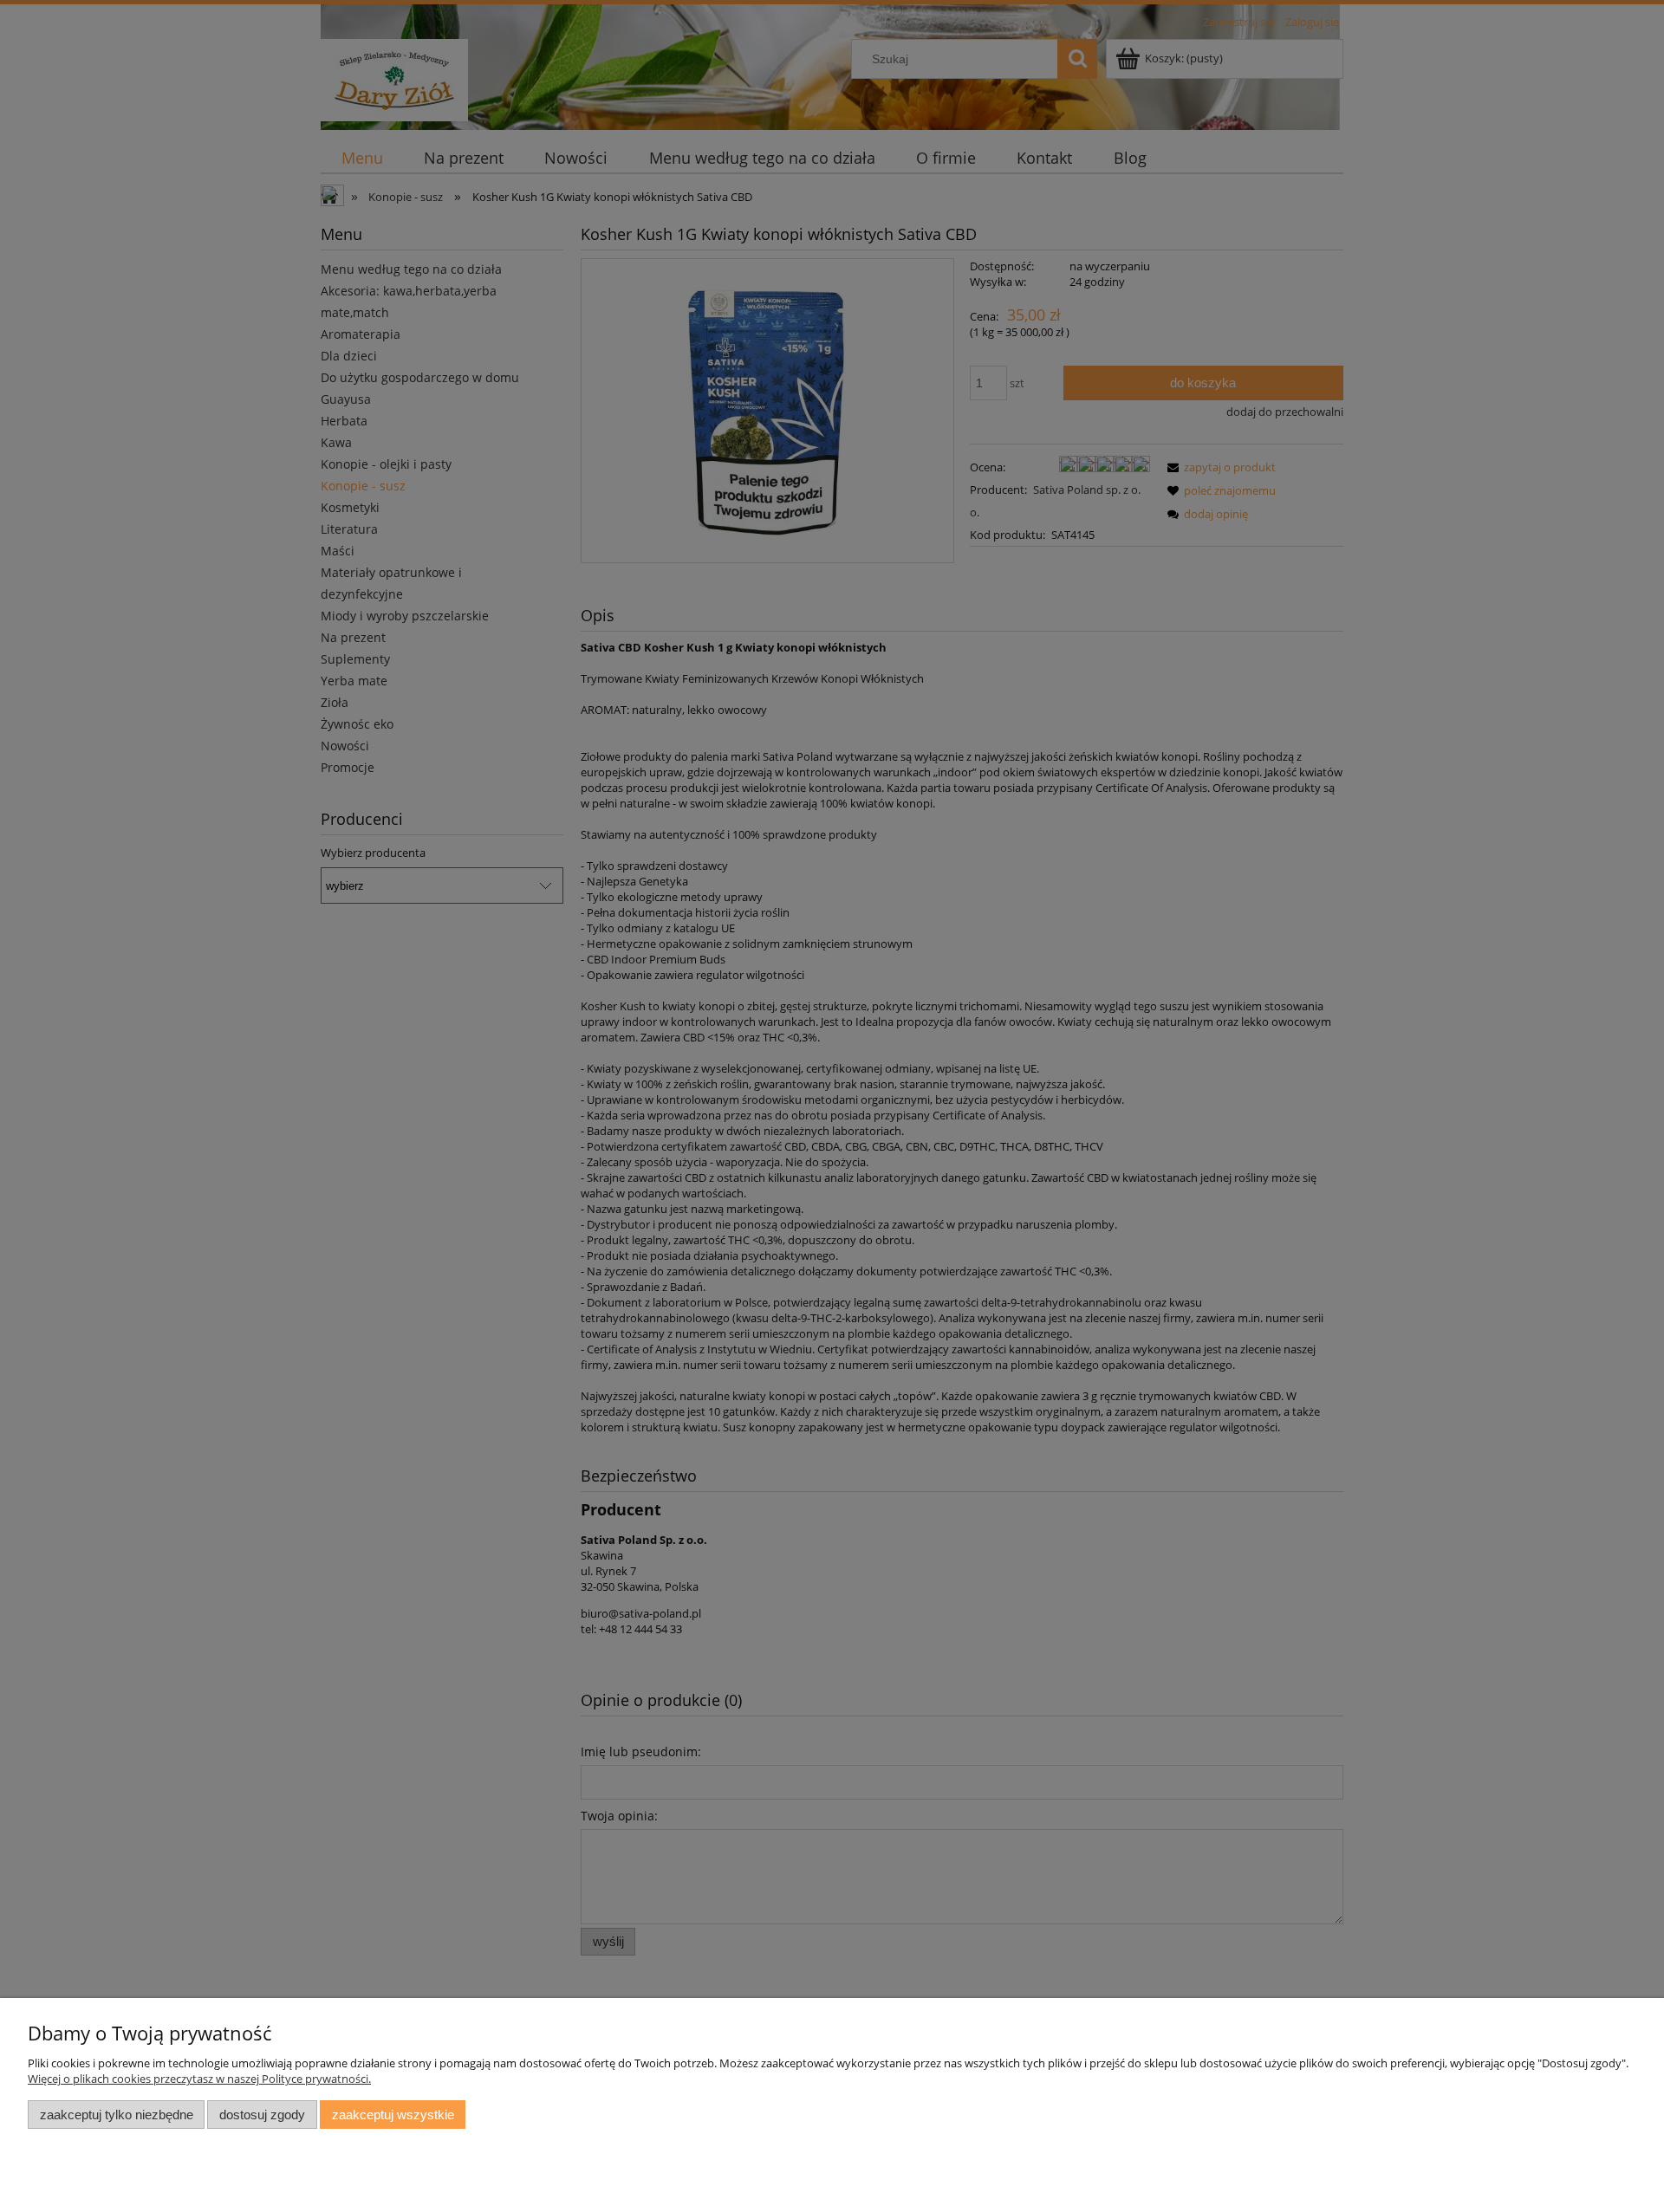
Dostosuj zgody (262, 2115)
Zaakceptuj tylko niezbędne (117, 2115)
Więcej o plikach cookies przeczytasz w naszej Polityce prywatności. (199, 2079)
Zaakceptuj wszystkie (393, 2115)
